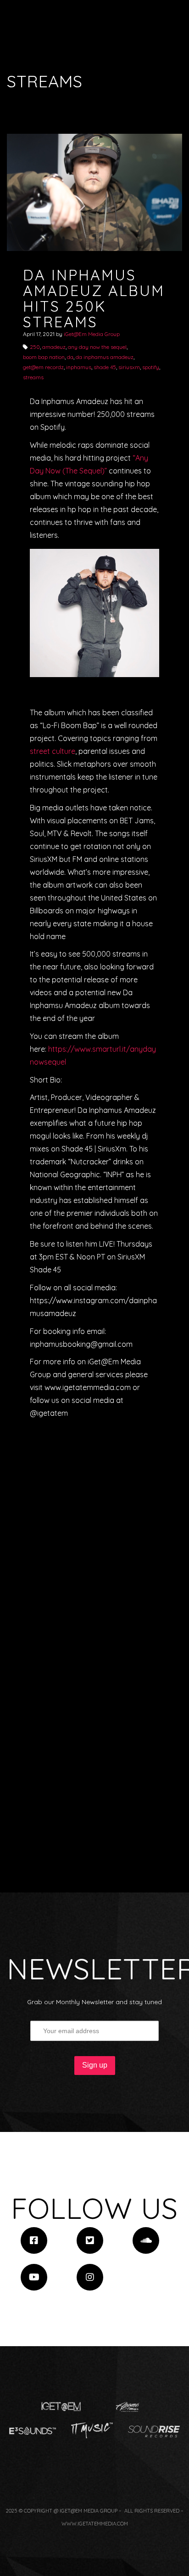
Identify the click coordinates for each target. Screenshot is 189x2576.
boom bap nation (44, 357)
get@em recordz (43, 367)
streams (33, 377)
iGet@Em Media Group (92, 334)
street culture (53, 751)
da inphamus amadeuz (105, 357)
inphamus (79, 367)
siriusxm (129, 367)
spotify (151, 367)
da (70, 357)
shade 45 (105, 367)
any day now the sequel (97, 347)
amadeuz (54, 347)
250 (35, 347)
